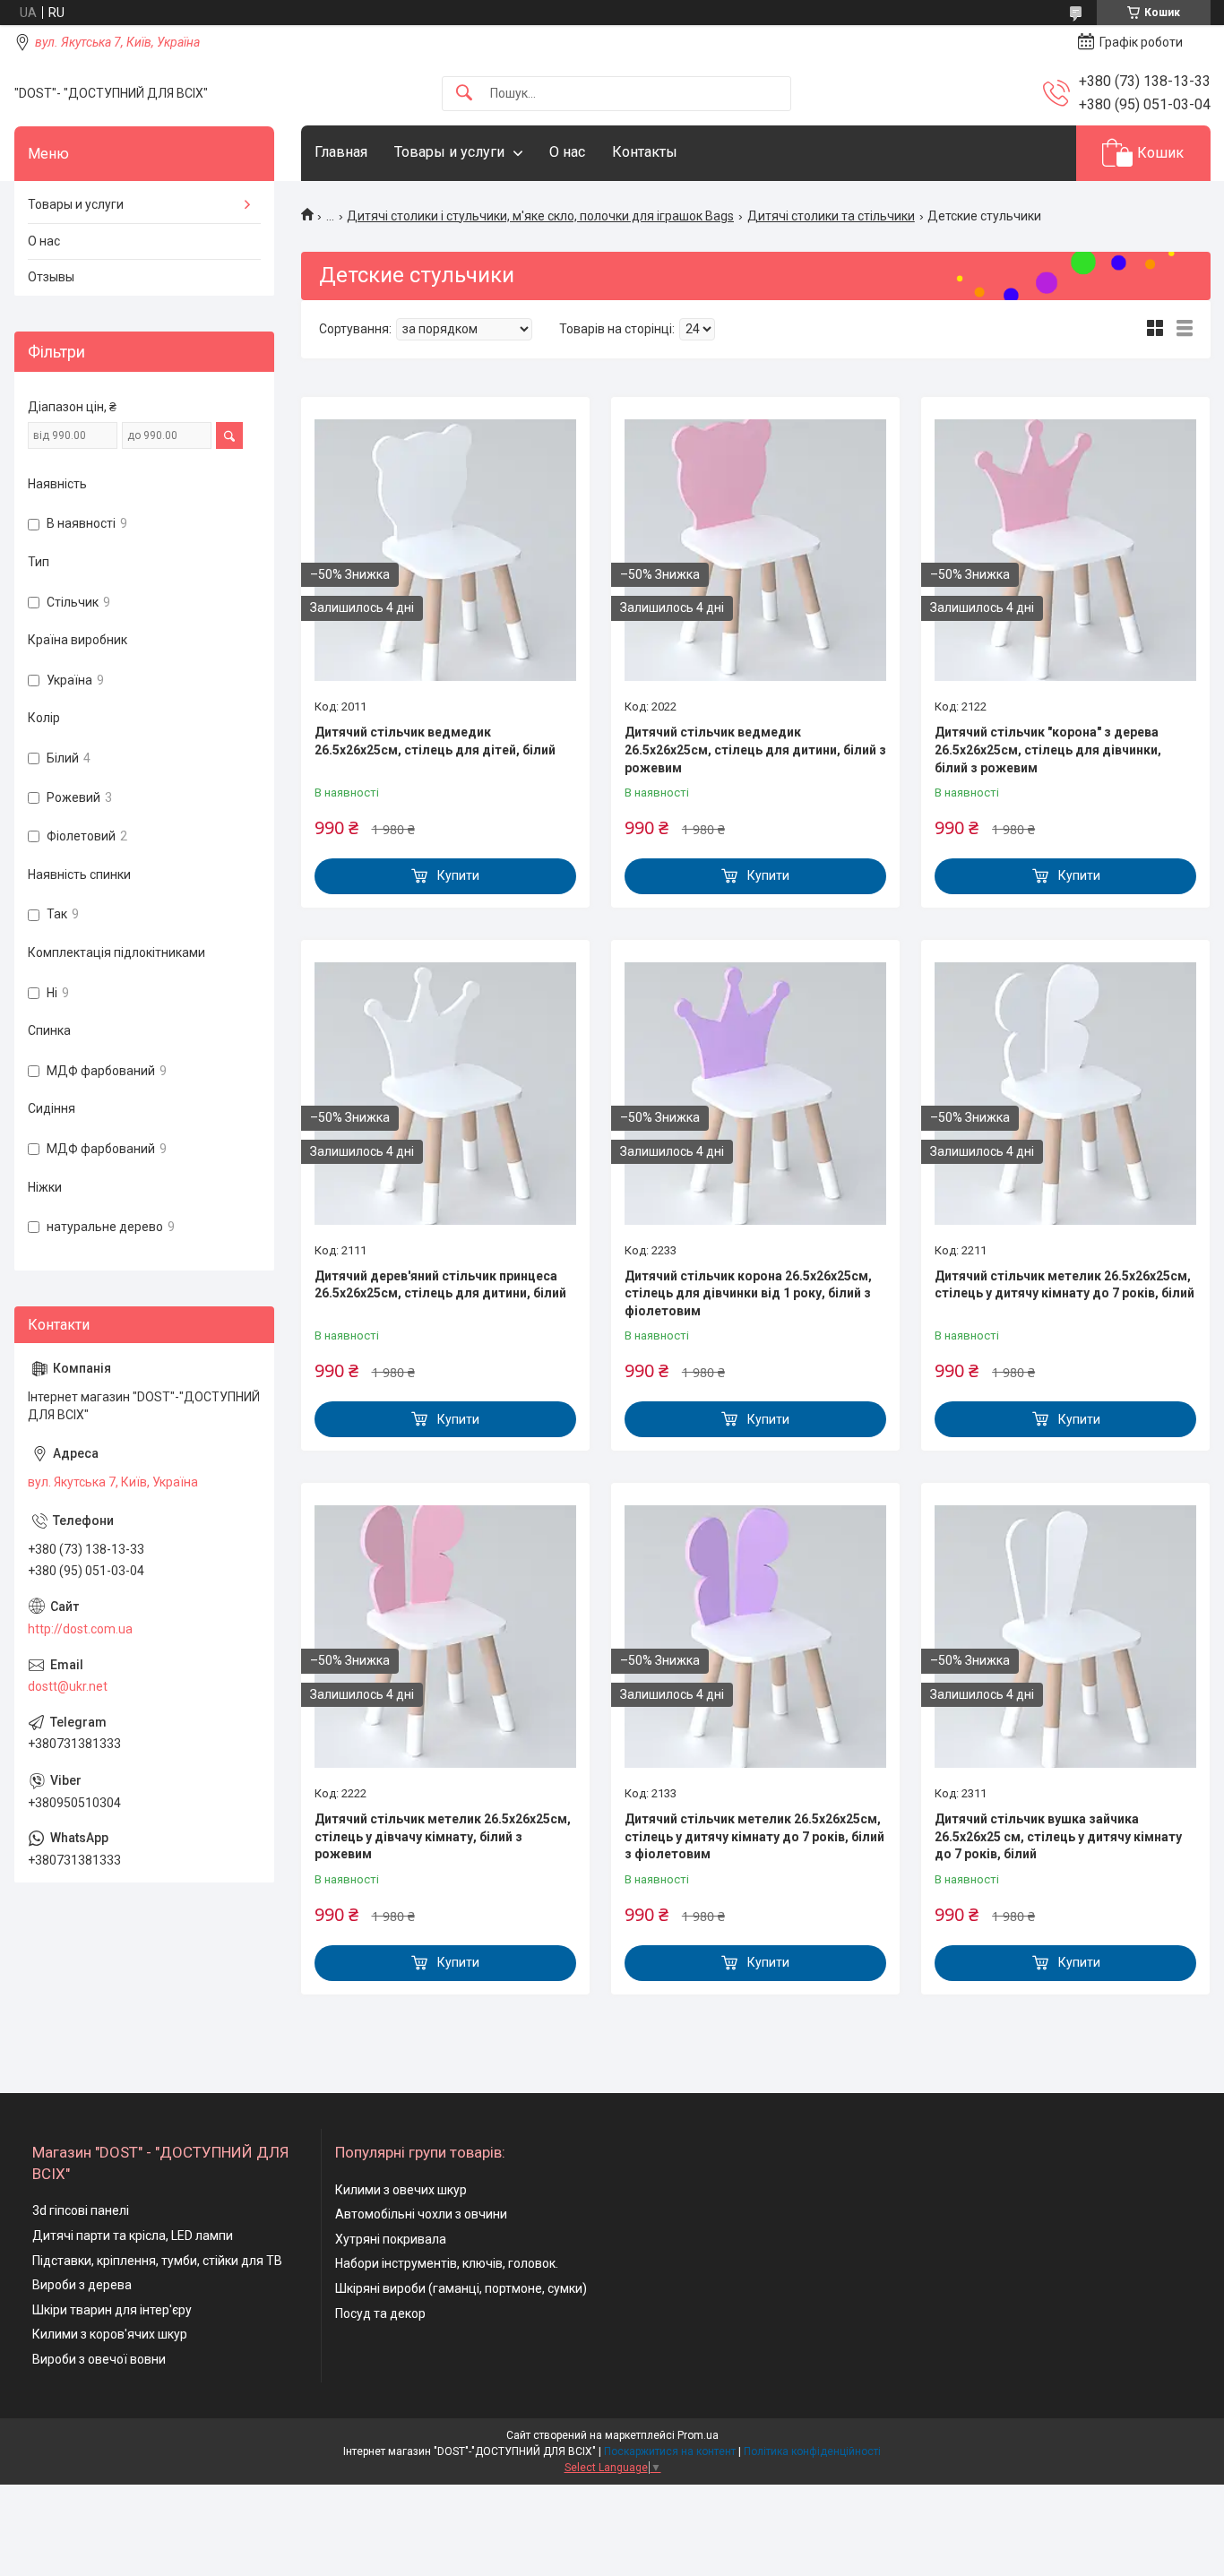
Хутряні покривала (391, 2239)
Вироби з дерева (82, 2285)
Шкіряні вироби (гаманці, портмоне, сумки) (461, 2288)
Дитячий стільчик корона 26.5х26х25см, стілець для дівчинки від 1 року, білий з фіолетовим (748, 1293)
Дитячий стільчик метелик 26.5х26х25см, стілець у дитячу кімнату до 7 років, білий (1065, 1285)
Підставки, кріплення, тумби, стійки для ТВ (157, 2261)
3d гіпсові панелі (81, 2210)
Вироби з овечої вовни (99, 2359)
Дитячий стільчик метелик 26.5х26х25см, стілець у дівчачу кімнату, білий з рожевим (443, 1836)
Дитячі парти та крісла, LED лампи (133, 2236)
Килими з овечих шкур (401, 2190)
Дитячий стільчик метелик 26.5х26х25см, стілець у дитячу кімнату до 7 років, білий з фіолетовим (754, 1836)
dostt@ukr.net (68, 1686)
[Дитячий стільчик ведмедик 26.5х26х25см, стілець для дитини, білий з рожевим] (755, 550)
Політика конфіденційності (812, 2451)
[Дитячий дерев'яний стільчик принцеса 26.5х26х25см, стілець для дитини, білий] (445, 1093)
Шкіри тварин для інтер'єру (112, 2310)
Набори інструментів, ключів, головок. (447, 2263)
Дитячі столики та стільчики (831, 216)
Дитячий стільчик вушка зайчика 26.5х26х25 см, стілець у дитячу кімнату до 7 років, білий (1058, 1836)
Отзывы (51, 277)
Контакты (645, 152)
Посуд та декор (380, 2313)
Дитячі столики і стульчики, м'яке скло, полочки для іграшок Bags (540, 216)
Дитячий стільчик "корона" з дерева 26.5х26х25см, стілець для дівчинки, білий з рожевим (1048, 750)
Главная (341, 152)
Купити (458, 875)
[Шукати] (464, 94)
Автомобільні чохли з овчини (421, 2214)
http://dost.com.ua (80, 1629)
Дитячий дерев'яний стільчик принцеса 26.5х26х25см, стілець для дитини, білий (440, 1285)
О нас (567, 152)
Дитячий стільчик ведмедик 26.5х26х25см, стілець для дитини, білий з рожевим (755, 750)
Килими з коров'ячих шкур (110, 2334)
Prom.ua (698, 2435)
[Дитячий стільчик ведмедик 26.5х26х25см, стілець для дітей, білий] (445, 550)
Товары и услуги (449, 152)
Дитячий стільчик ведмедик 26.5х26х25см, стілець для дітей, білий (435, 741)
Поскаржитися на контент (670, 2451)
